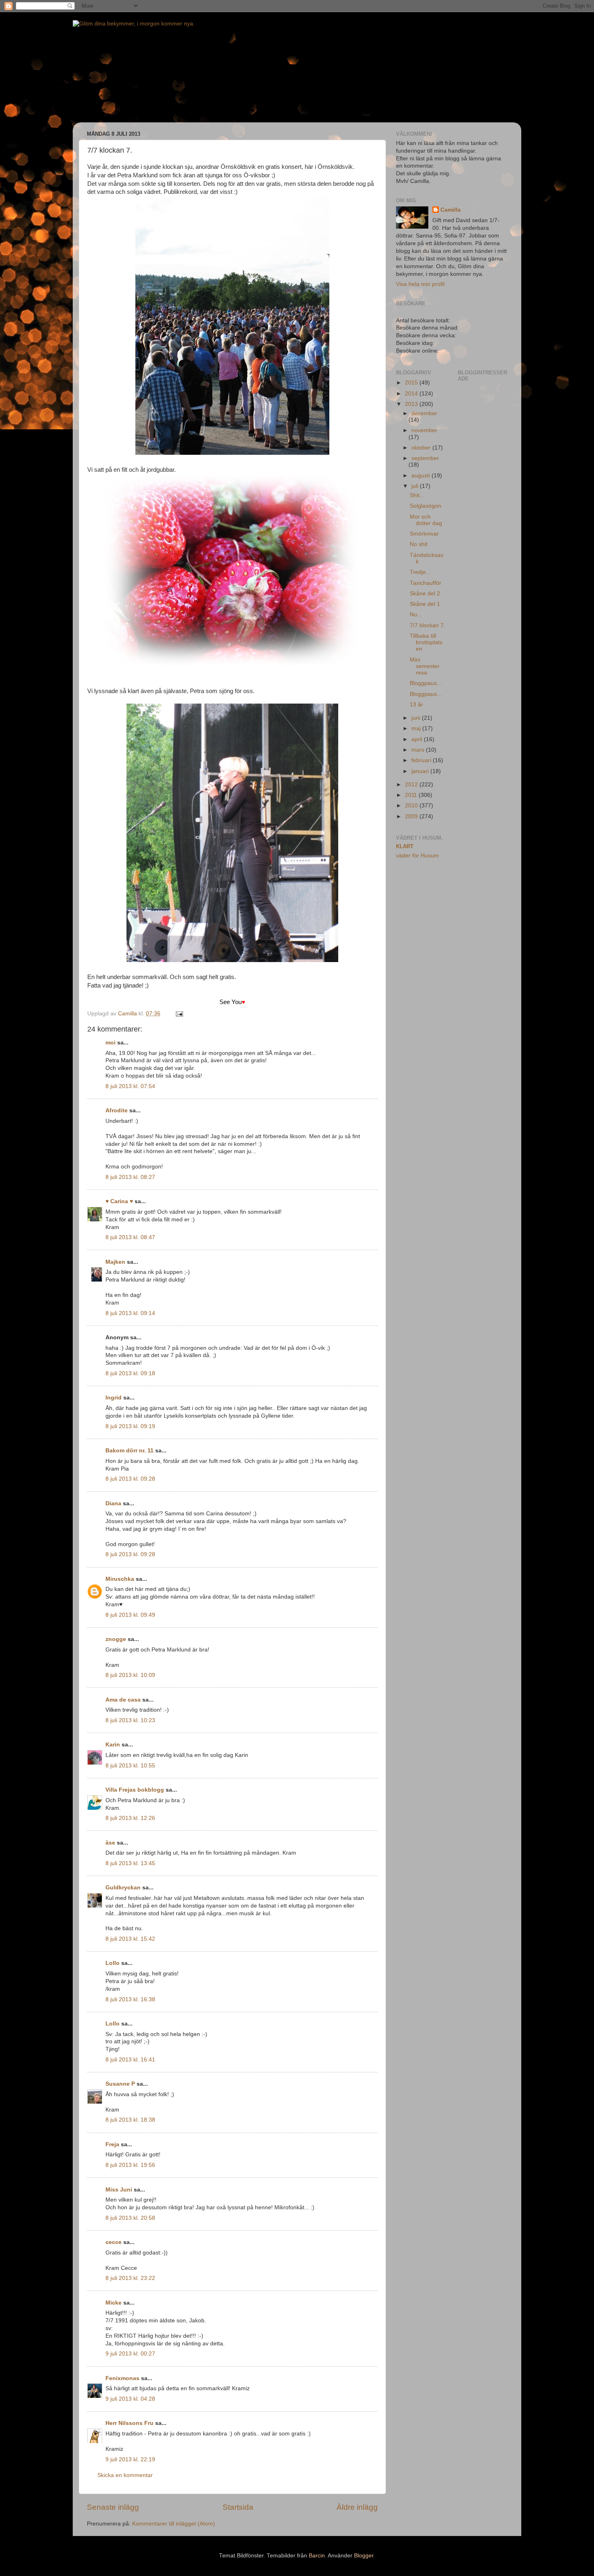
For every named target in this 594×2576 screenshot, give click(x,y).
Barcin (317, 2556)
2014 (412, 394)
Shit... (417, 495)
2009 (412, 816)
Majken (115, 1262)
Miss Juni (119, 2190)
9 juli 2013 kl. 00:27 (130, 2354)
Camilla (451, 210)
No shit (419, 544)
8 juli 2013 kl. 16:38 (130, 1999)
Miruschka (120, 1579)
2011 (412, 795)
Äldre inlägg (357, 2507)
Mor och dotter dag (426, 520)
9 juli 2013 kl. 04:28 (130, 2399)
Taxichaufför (425, 583)
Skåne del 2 (425, 594)
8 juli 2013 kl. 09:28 (130, 1479)
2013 (412, 404)
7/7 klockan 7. (428, 625)
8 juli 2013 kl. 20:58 (130, 2218)
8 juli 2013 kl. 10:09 (130, 1675)
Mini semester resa (425, 666)
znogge (116, 1639)
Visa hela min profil (420, 284)
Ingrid (114, 1398)
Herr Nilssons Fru (130, 2423)
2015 (412, 383)
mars (419, 750)
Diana (113, 1503)
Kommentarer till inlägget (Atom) (174, 2524)
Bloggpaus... (426, 683)
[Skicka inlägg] (179, 1014)
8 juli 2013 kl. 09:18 (130, 1373)
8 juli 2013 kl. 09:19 (130, 1426)
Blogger (364, 2556)
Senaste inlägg (113, 2507)
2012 (412, 785)
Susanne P (120, 2084)
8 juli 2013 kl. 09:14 (130, 1313)
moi (111, 1043)
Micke (114, 2303)
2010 (412, 806)
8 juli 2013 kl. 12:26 (130, 1818)
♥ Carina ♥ (119, 1201)
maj (417, 728)
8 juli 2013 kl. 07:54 (130, 1086)
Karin (113, 1745)
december (424, 413)
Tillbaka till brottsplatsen (426, 642)
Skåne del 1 (425, 604)
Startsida (238, 2507)
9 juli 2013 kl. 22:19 (130, 2459)
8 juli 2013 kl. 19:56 (130, 2165)
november (424, 430)
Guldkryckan (123, 1888)
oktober (422, 448)
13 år (416, 705)
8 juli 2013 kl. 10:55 (130, 1766)
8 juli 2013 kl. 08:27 (130, 1177)
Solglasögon (425, 506)
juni (417, 718)
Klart (405, 846)
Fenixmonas (122, 2378)
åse (110, 1843)
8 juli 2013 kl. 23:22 (130, 2278)
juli (416, 486)
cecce (114, 2242)
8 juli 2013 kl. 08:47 (130, 1237)
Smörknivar (424, 534)
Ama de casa (123, 1700)
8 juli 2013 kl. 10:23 (130, 1720)
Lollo (113, 1963)
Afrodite (117, 1110)
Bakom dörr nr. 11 (130, 1451)
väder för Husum (417, 856)
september (425, 458)
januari (421, 771)
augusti (421, 476)
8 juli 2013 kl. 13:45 (130, 1863)
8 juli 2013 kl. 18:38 (130, 2120)
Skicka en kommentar (125, 2475)
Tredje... (420, 572)
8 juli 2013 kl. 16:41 (130, 2060)
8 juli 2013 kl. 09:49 (130, 1615)
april (418, 739)
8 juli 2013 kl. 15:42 (130, 1939)
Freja (112, 2144)
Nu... (416, 615)
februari (422, 760)
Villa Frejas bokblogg (135, 1790)
